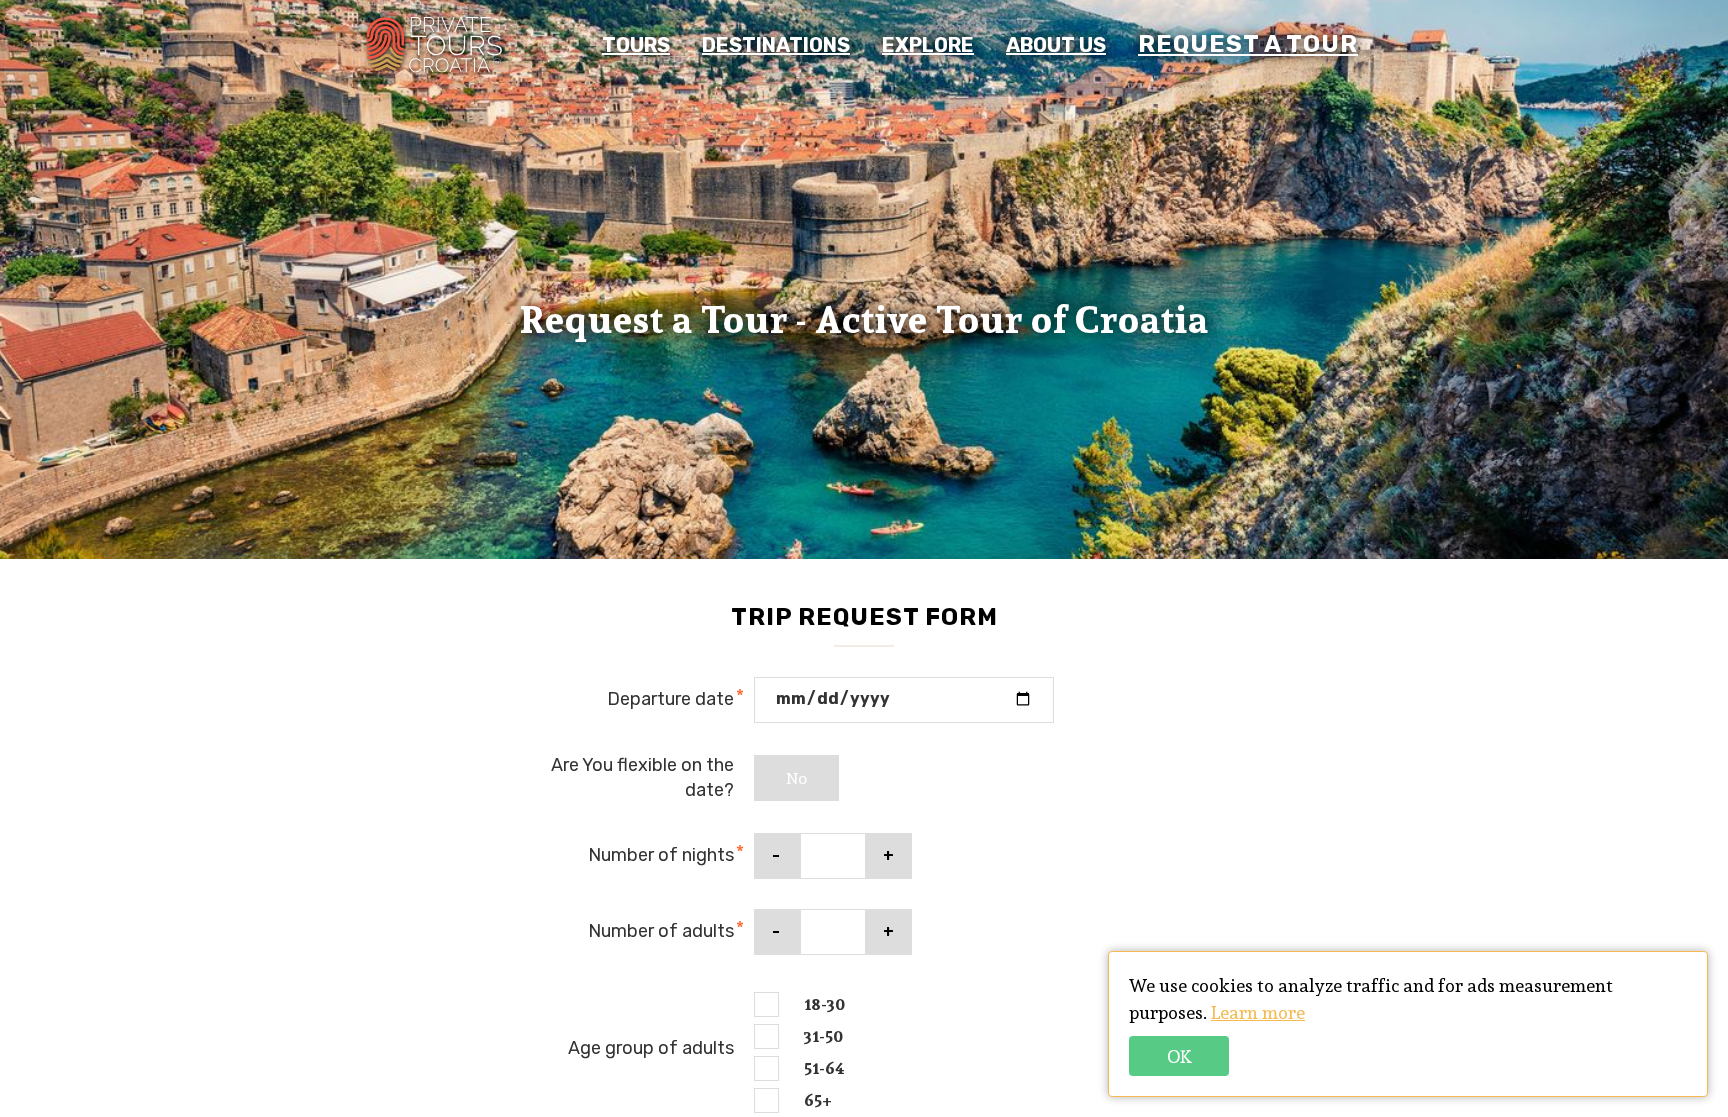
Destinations (776, 45)
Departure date (670, 699)
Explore (928, 45)
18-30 (824, 1005)
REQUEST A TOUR (1248, 44)
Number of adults (661, 931)
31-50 (823, 1037)
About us (1056, 45)
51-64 (824, 1069)
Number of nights (661, 855)
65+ (818, 1101)
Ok (1179, 1056)
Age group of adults (651, 1048)
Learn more (1258, 1012)
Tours (636, 45)
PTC (434, 45)
